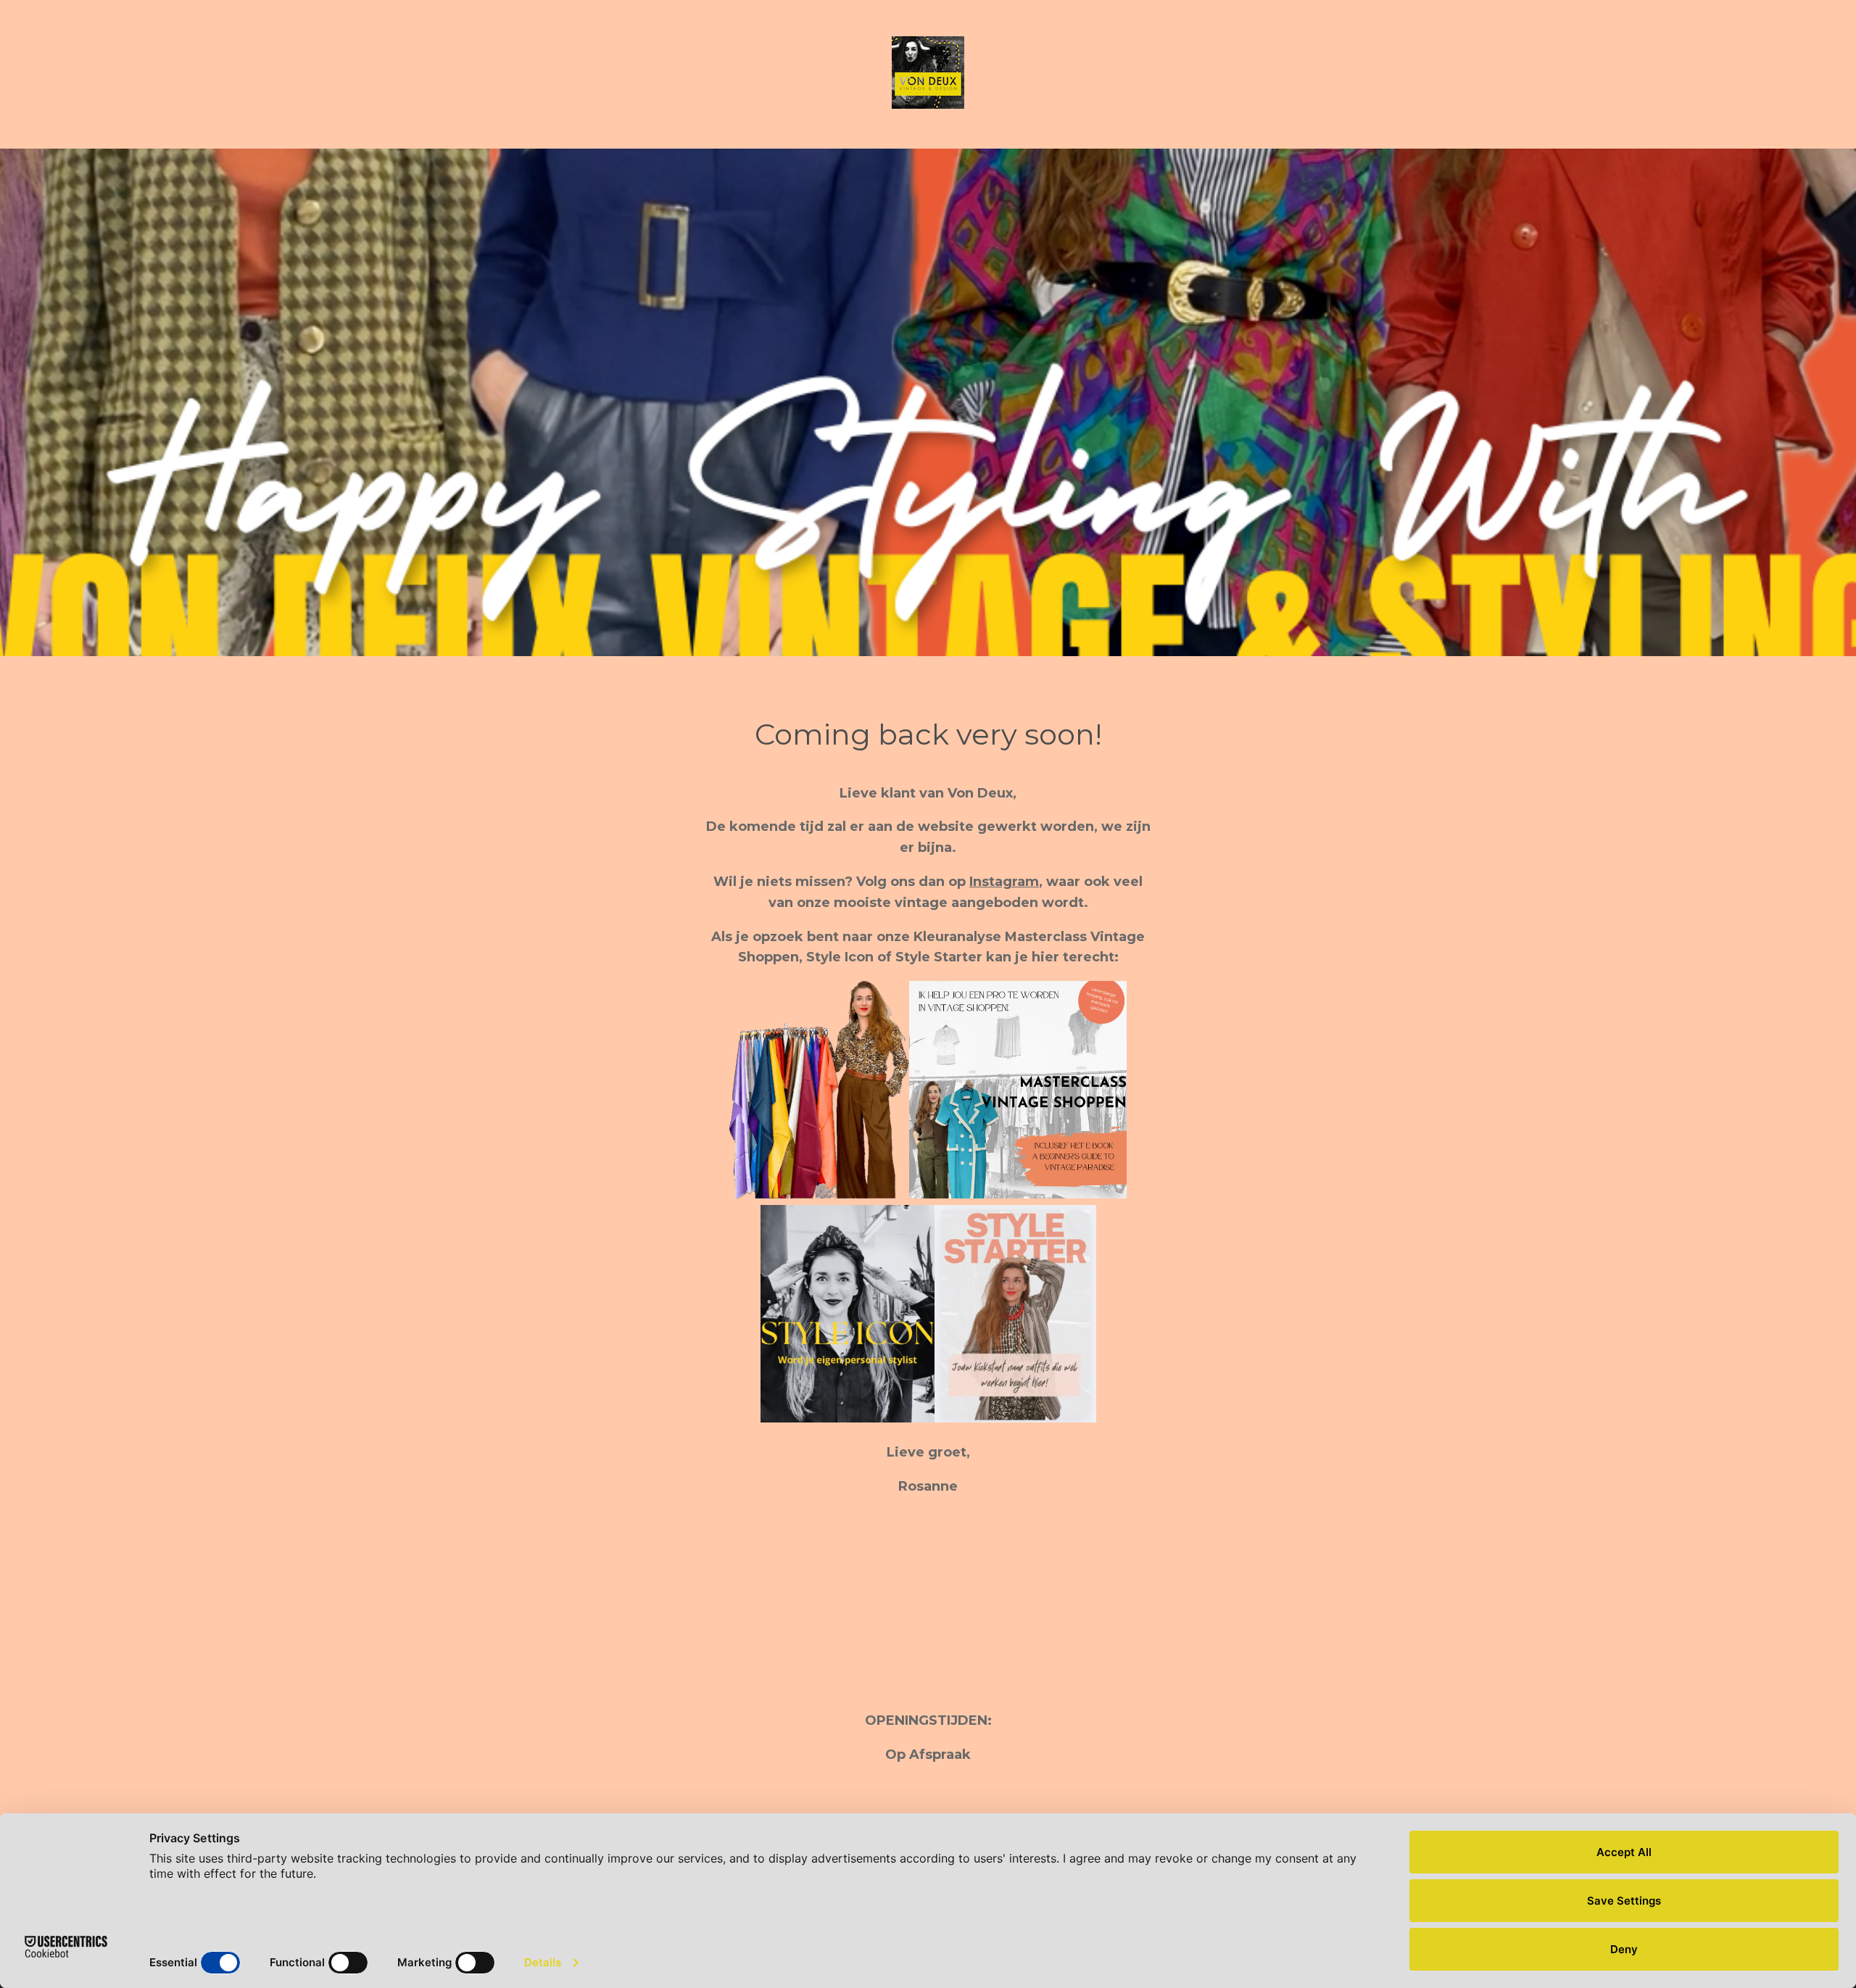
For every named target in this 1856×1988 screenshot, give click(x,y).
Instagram (1004, 882)
